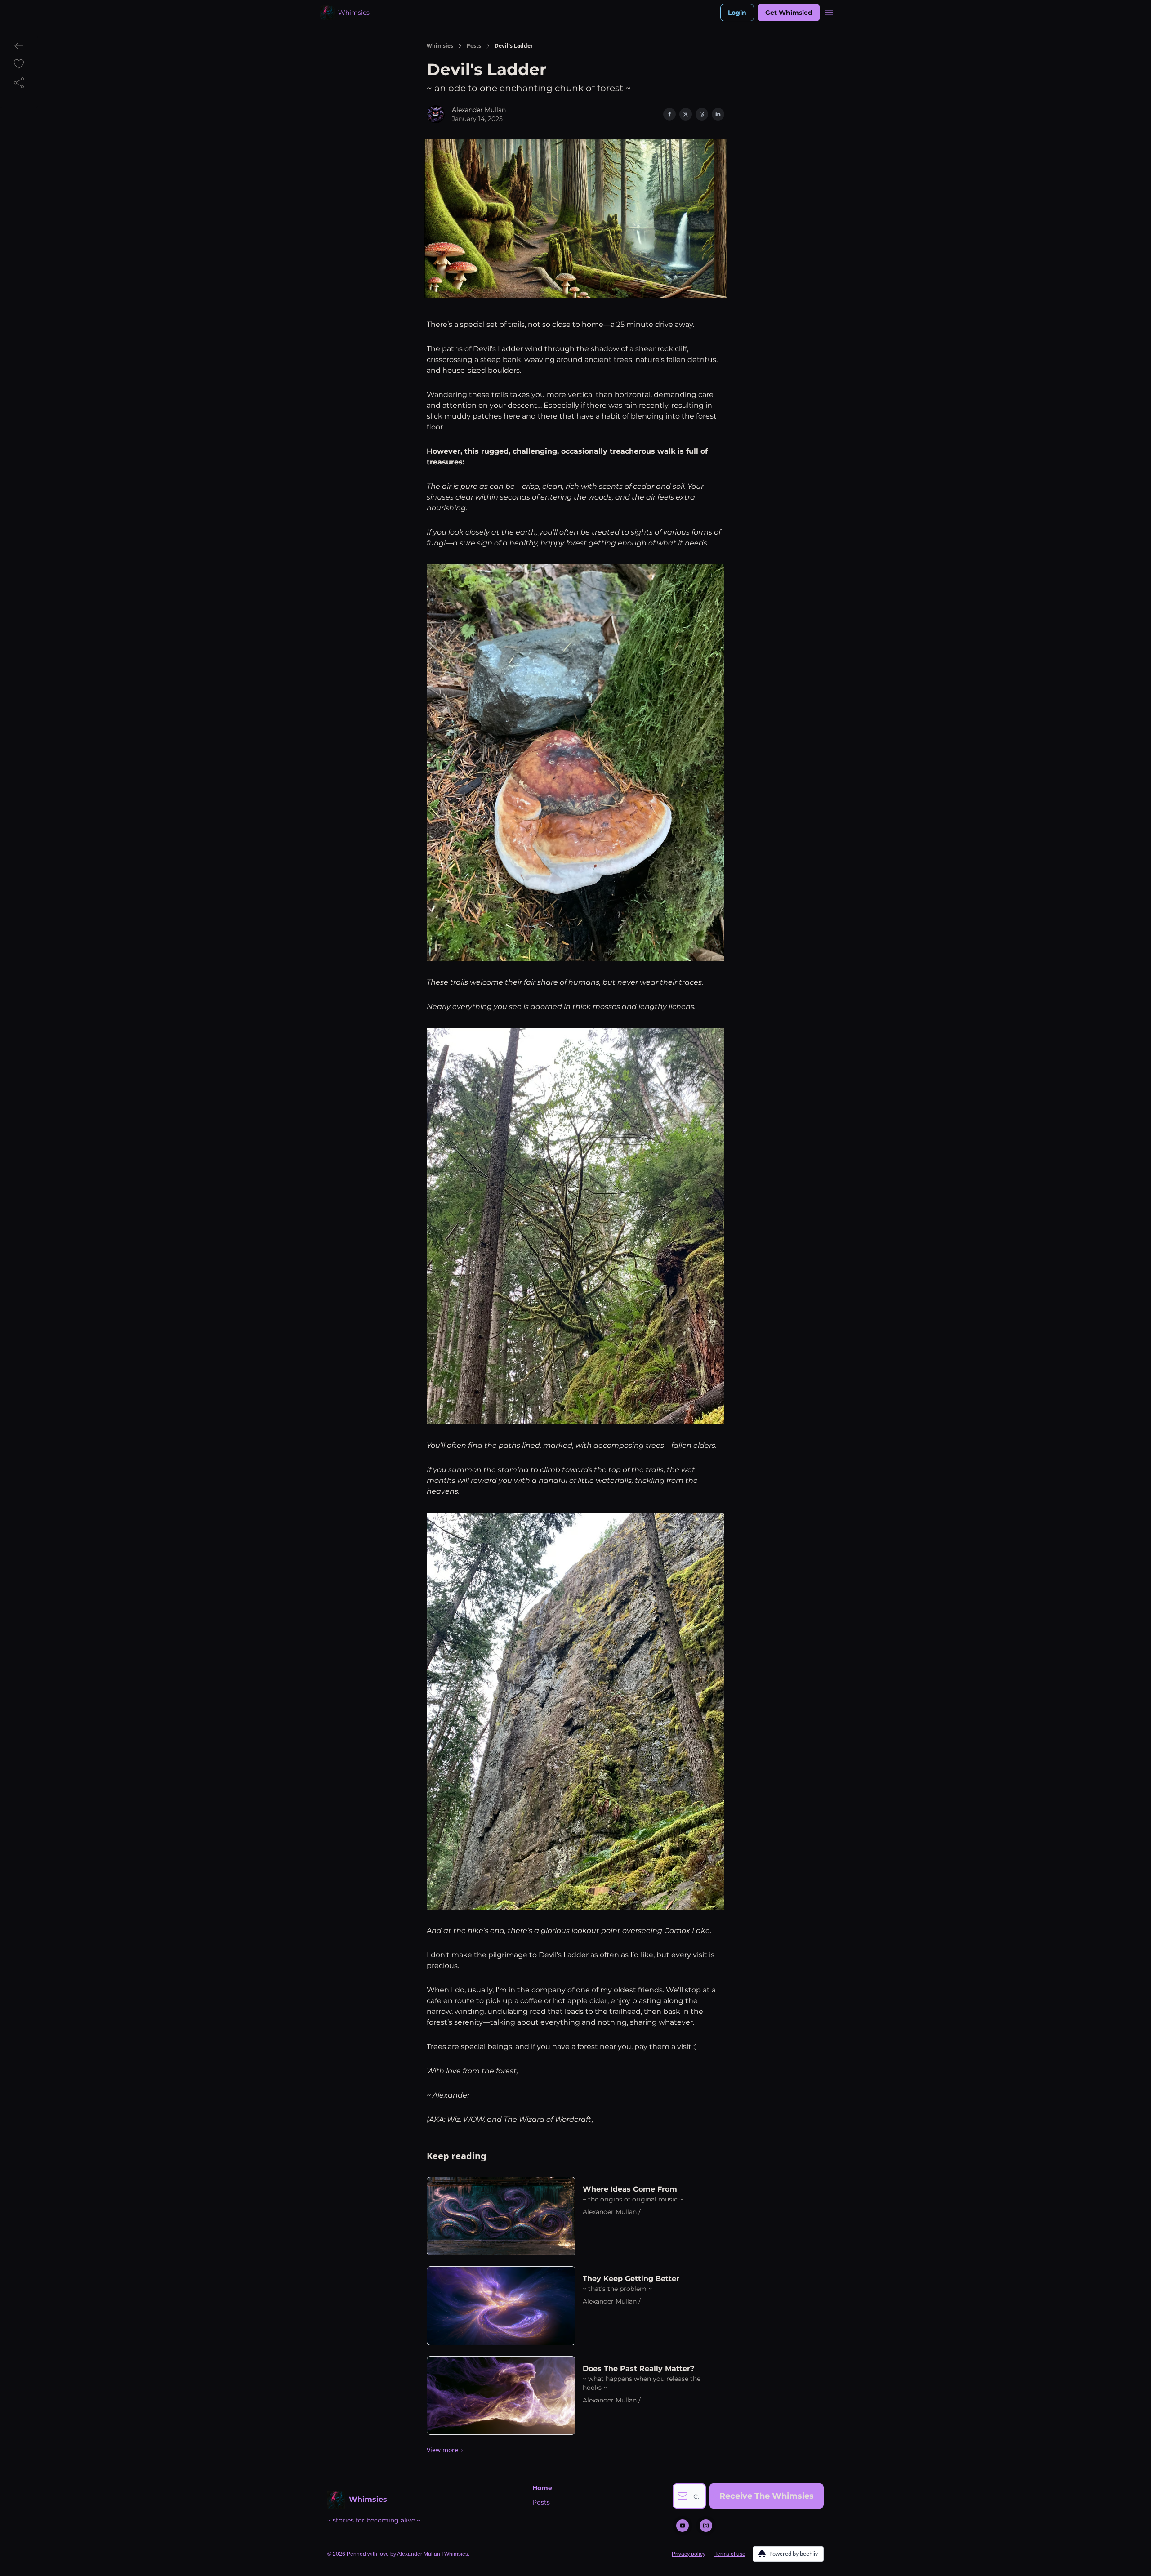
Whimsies (440, 46)
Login (737, 13)
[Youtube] (683, 2526)
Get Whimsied (789, 13)
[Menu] (829, 11)
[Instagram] (706, 2526)
